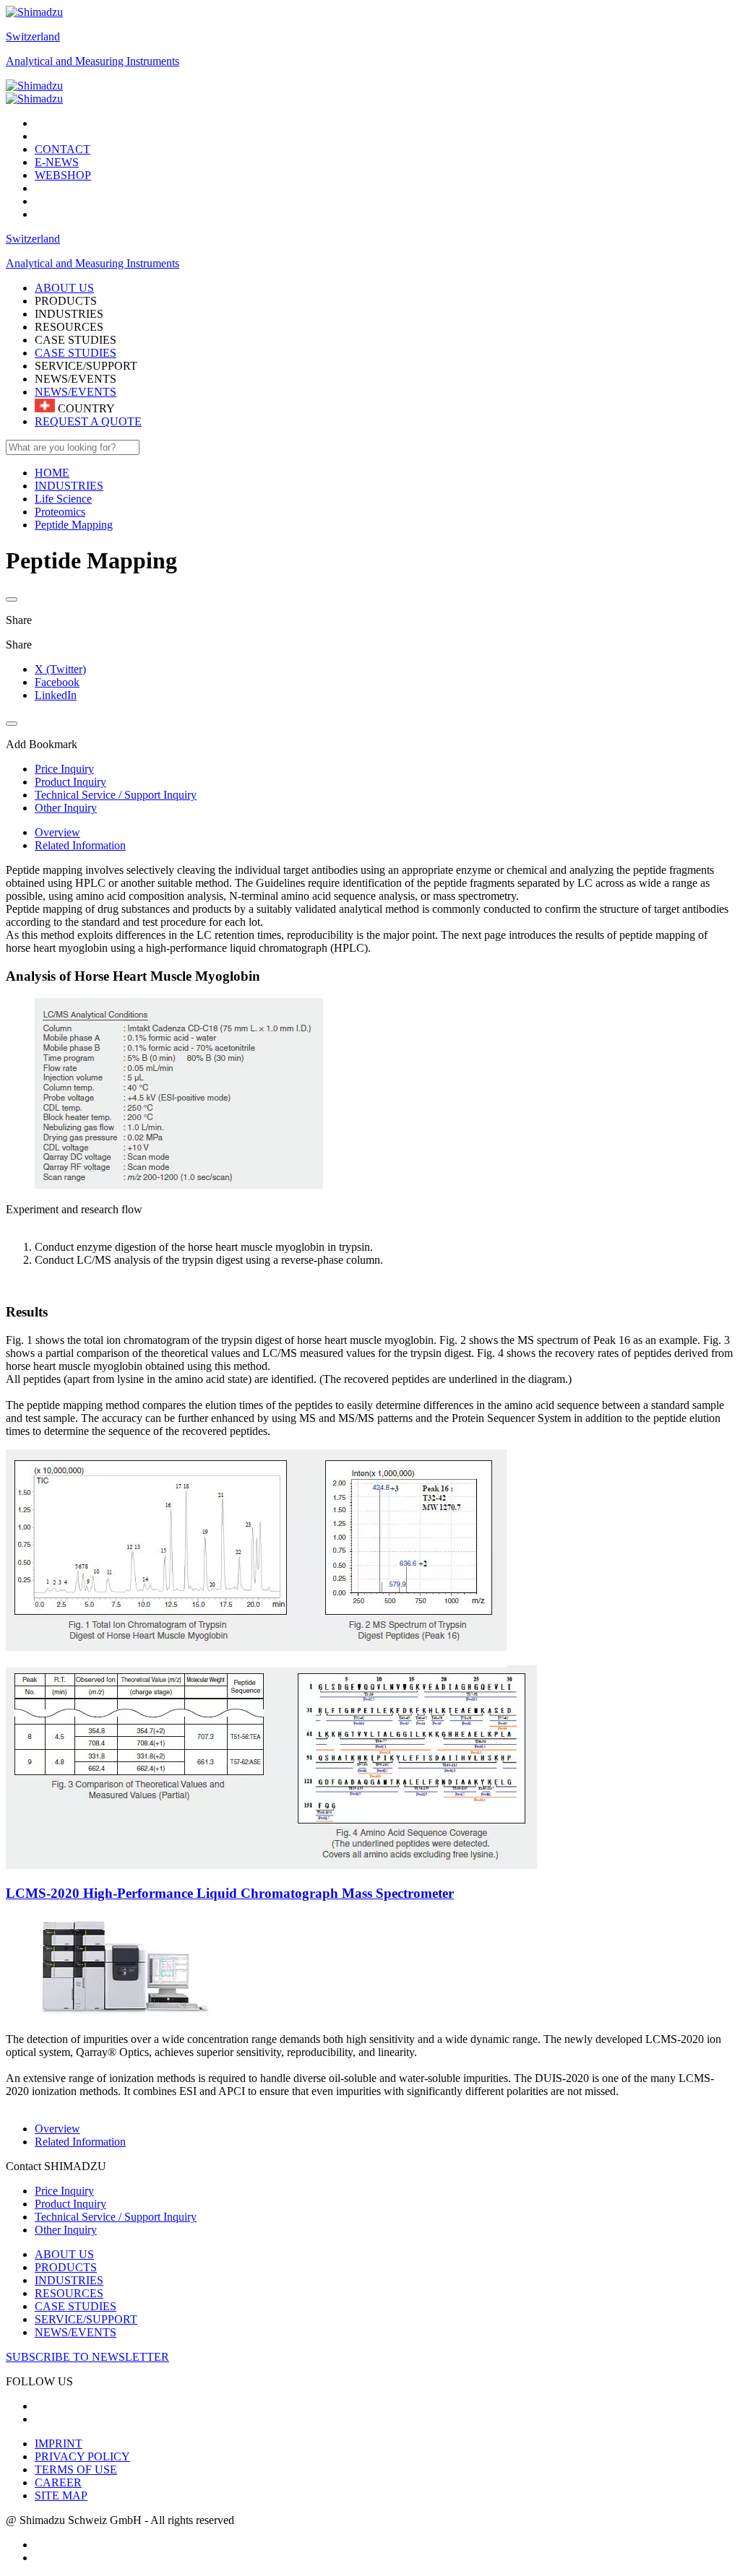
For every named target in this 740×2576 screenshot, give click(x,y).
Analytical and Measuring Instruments (92, 61)
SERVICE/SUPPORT (86, 2319)
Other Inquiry (66, 2230)
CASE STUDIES (76, 353)
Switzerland (33, 36)
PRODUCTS (66, 2267)
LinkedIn (56, 695)
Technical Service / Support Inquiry (116, 2217)
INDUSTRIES (69, 2280)
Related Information (80, 845)
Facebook (57, 682)
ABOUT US (64, 2254)
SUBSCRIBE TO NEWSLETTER (87, 2357)
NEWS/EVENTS (76, 392)
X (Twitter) (60, 669)
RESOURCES (69, 2293)
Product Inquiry (70, 2204)
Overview (57, 832)
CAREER (58, 2482)
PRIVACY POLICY (82, 2456)
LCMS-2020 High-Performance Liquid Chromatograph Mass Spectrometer (230, 1893)
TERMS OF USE (76, 2469)
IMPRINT (59, 2443)
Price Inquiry (64, 2191)
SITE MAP (61, 2495)
